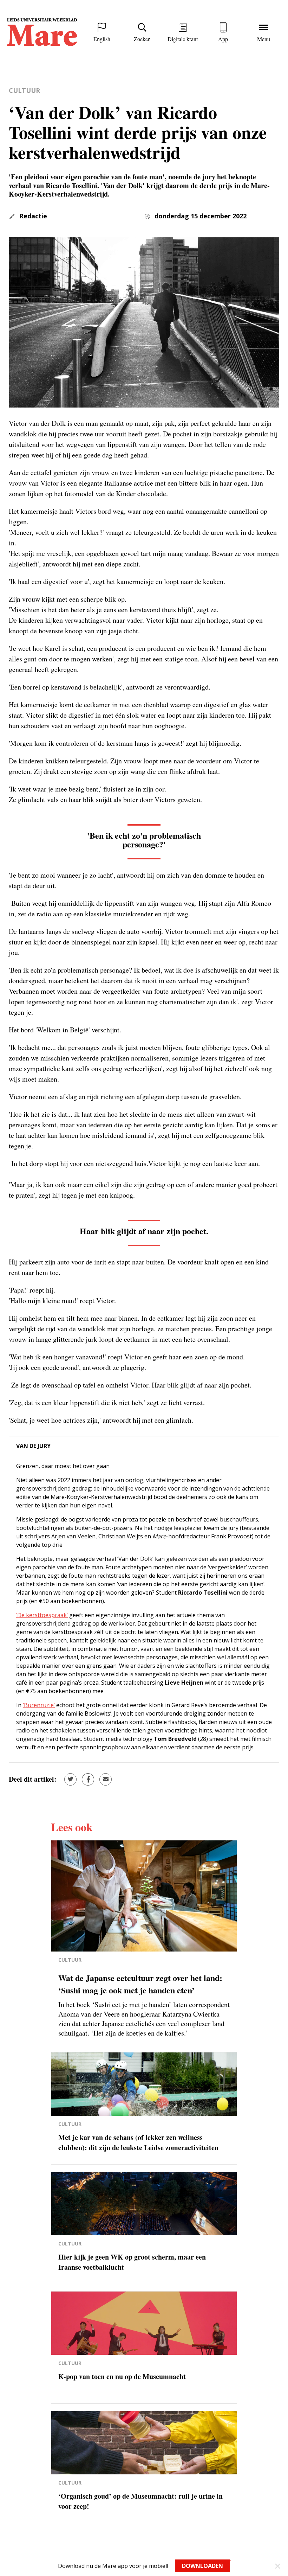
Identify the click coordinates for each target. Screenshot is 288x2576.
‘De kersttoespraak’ (42, 1615)
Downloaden (202, 2566)
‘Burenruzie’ (39, 1705)
